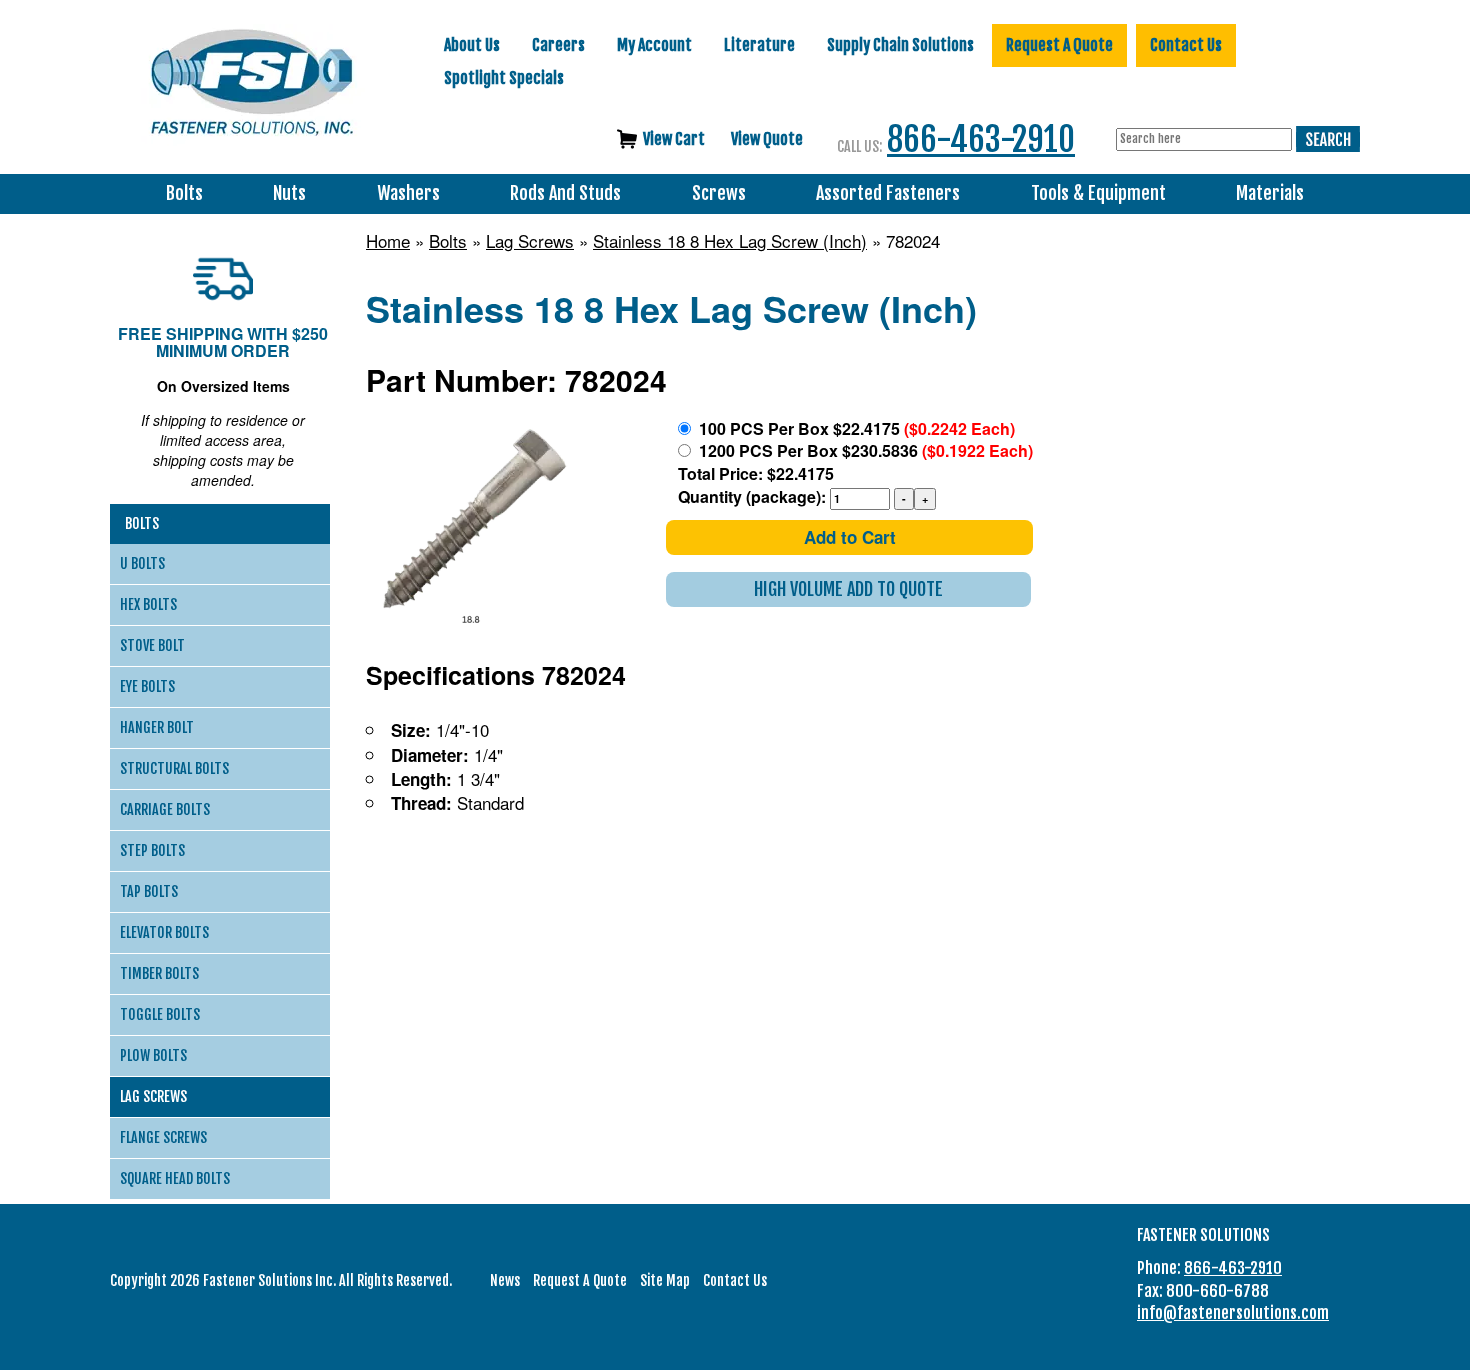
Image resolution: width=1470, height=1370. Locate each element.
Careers (558, 45)
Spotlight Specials (504, 78)
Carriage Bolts (165, 809)
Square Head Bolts (175, 1178)
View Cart (674, 139)
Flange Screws (163, 1137)
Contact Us (1186, 45)
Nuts (289, 193)
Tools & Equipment (1098, 193)
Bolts (184, 193)
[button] (848, 589)
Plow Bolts (153, 1055)
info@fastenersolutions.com (1233, 1313)
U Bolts (142, 563)
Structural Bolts (174, 768)
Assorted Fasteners (888, 193)
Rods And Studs (565, 193)
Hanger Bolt (157, 727)
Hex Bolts (148, 604)
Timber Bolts (159, 973)
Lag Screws (530, 241)
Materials (1270, 193)
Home (388, 241)
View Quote (767, 139)
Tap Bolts (149, 891)
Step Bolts (152, 850)
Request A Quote (1059, 45)
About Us (472, 45)
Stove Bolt (152, 645)
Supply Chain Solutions (900, 45)
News (505, 1280)
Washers (408, 193)
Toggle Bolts (160, 1014)
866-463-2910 (981, 139)
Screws (719, 193)
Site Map (665, 1280)
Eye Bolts (147, 686)
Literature (759, 45)
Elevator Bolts (164, 932)
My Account (654, 45)
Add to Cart (850, 537)
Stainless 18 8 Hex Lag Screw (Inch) (730, 241)
